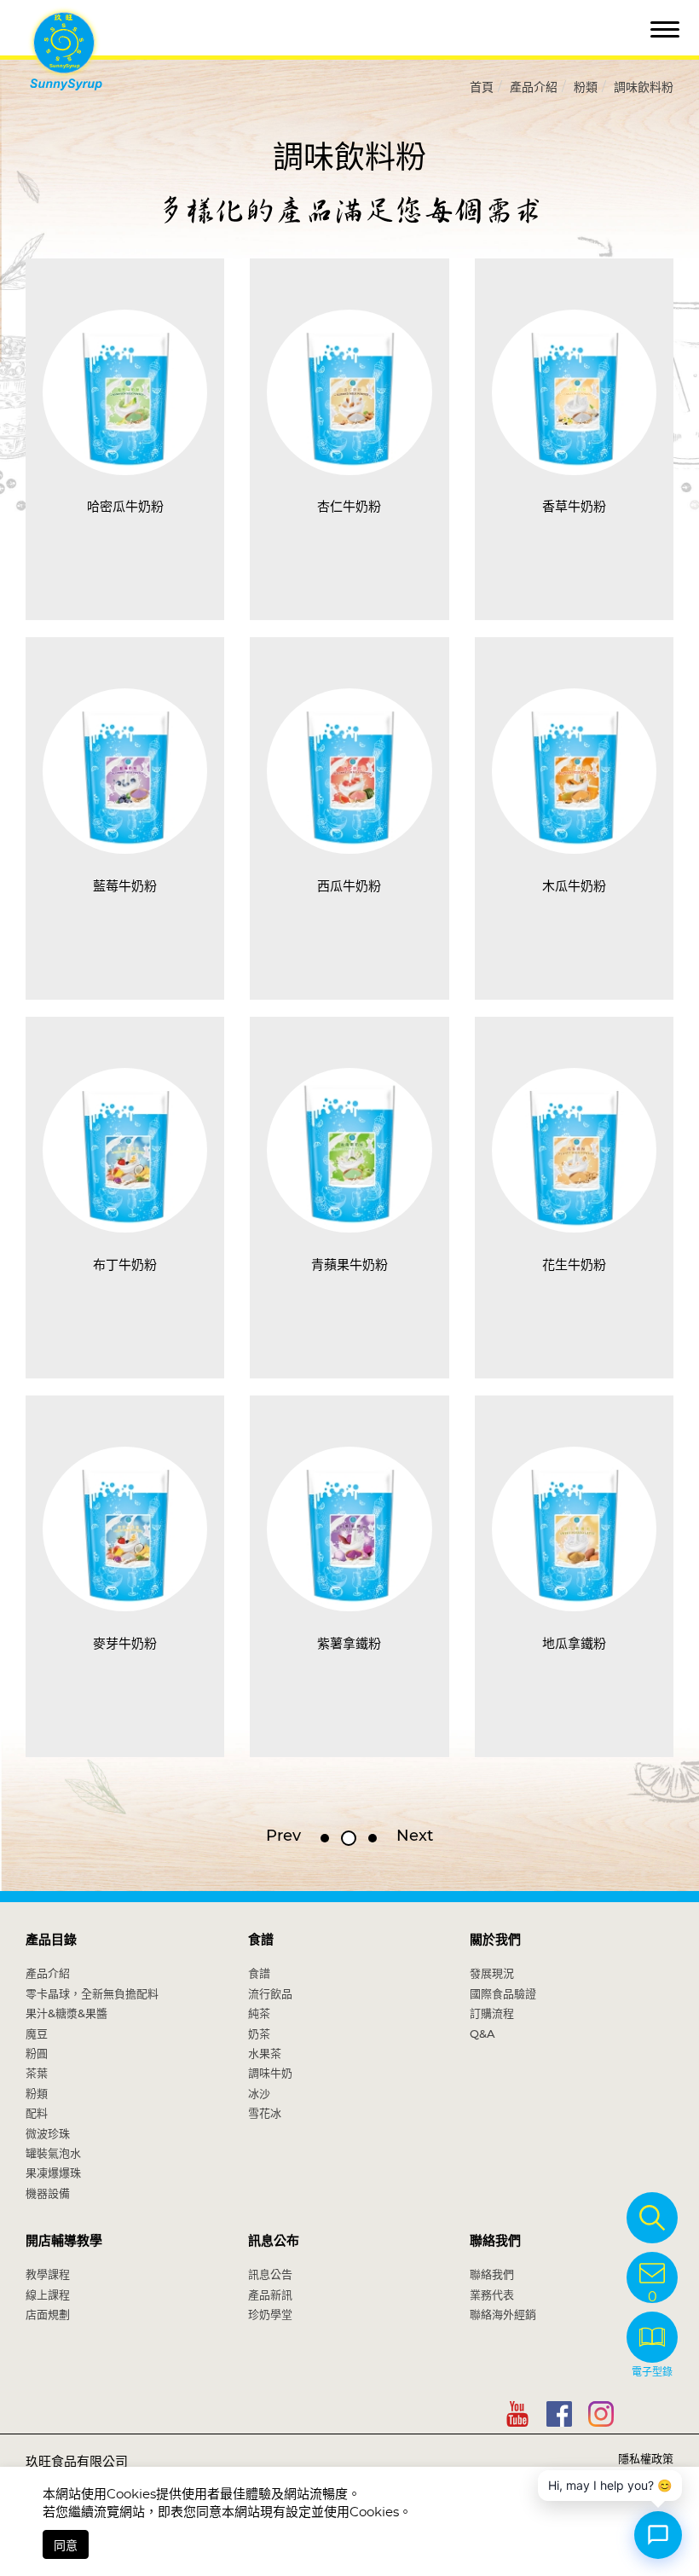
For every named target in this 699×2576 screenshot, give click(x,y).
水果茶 (265, 2053)
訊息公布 (274, 2240)
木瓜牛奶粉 (574, 886)
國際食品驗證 (503, 1993)
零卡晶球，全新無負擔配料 (92, 1993)
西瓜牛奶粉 (349, 886)
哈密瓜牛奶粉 (125, 506)
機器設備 (48, 2193)
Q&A (482, 2034)
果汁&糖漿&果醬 (66, 2013)
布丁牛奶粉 (125, 1265)
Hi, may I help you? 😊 (610, 2485)
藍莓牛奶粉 (125, 886)
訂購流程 (492, 2013)
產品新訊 (270, 2295)
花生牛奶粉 (574, 1265)
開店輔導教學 (64, 2240)
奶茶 (259, 2034)
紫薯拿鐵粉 (349, 1643)
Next (415, 1836)
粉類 (586, 87)
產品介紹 (534, 87)
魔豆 (37, 2034)
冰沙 (259, 2093)
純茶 (259, 2013)
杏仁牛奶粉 (349, 506)
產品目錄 (51, 1939)
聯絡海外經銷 (503, 2314)
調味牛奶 (270, 2073)
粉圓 (37, 2053)
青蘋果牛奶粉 (349, 1265)
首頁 (482, 87)
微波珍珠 (48, 2133)
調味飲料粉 (644, 87)
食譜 (261, 1939)
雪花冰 (265, 2113)
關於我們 (495, 1939)
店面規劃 (48, 2314)
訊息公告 (270, 2274)
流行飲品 (270, 1993)
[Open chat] (658, 2535)
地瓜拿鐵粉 (574, 1643)
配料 (37, 2113)
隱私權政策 (646, 2458)
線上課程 (48, 2295)
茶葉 (37, 2073)
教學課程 (48, 2274)
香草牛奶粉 (574, 506)
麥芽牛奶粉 (125, 1643)
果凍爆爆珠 (53, 2173)
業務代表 (492, 2295)
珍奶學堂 (270, 2314)
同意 (66, 2545)
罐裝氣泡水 (53, 2153)
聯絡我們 (495, 2240)
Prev (283, 1836)
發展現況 (492, 1973)
